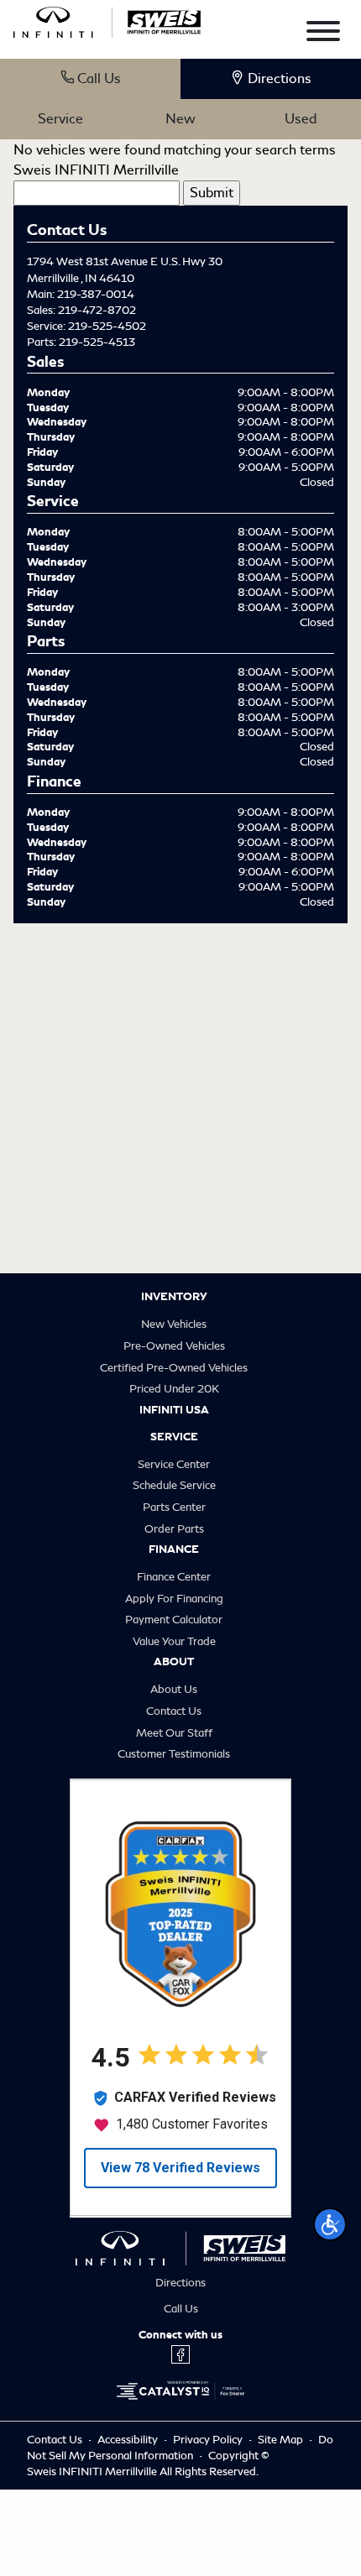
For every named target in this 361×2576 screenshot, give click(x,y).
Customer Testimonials (174, 1754)
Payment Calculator (174, 1620)
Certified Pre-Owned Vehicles (174, 1368)
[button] (330, 2224)
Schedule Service (174, 1485)
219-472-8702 (97, 310)
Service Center (174, 1464)
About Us (174, 1689)
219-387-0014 (96, 294)
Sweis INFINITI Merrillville (96, 170)
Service (60, 119)
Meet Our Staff (174, 1733)
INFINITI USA (174, 1410)
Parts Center (174, 1507)
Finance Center (174, 1577)
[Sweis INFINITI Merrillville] (107, 19)
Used (301, 119)
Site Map (282, 2440)
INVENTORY (174, 1297)
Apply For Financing (174, 1599)
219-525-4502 (107, 326)
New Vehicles (174, 1324)
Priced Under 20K (174, 1389)
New (180, 119)
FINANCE (174, 1549)
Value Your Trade (174, 1641)
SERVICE (174, 1437)
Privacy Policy (209, 2440)
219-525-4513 (97, 342)
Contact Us (174, 1711)
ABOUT (174, 1662)
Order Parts (174, 1529)
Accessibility (129, 2440)
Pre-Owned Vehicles (174, 1346)
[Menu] (323, 34)
